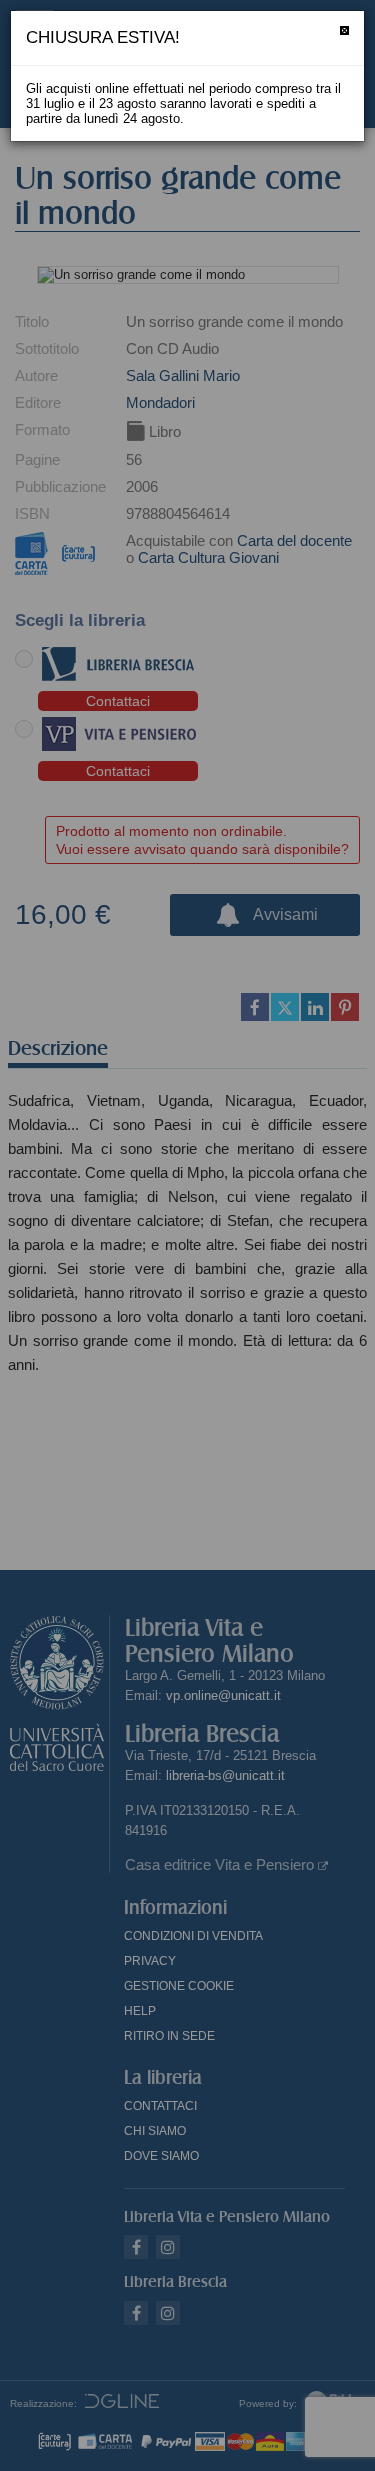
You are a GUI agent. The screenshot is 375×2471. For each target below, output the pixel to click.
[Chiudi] (344, 30)
